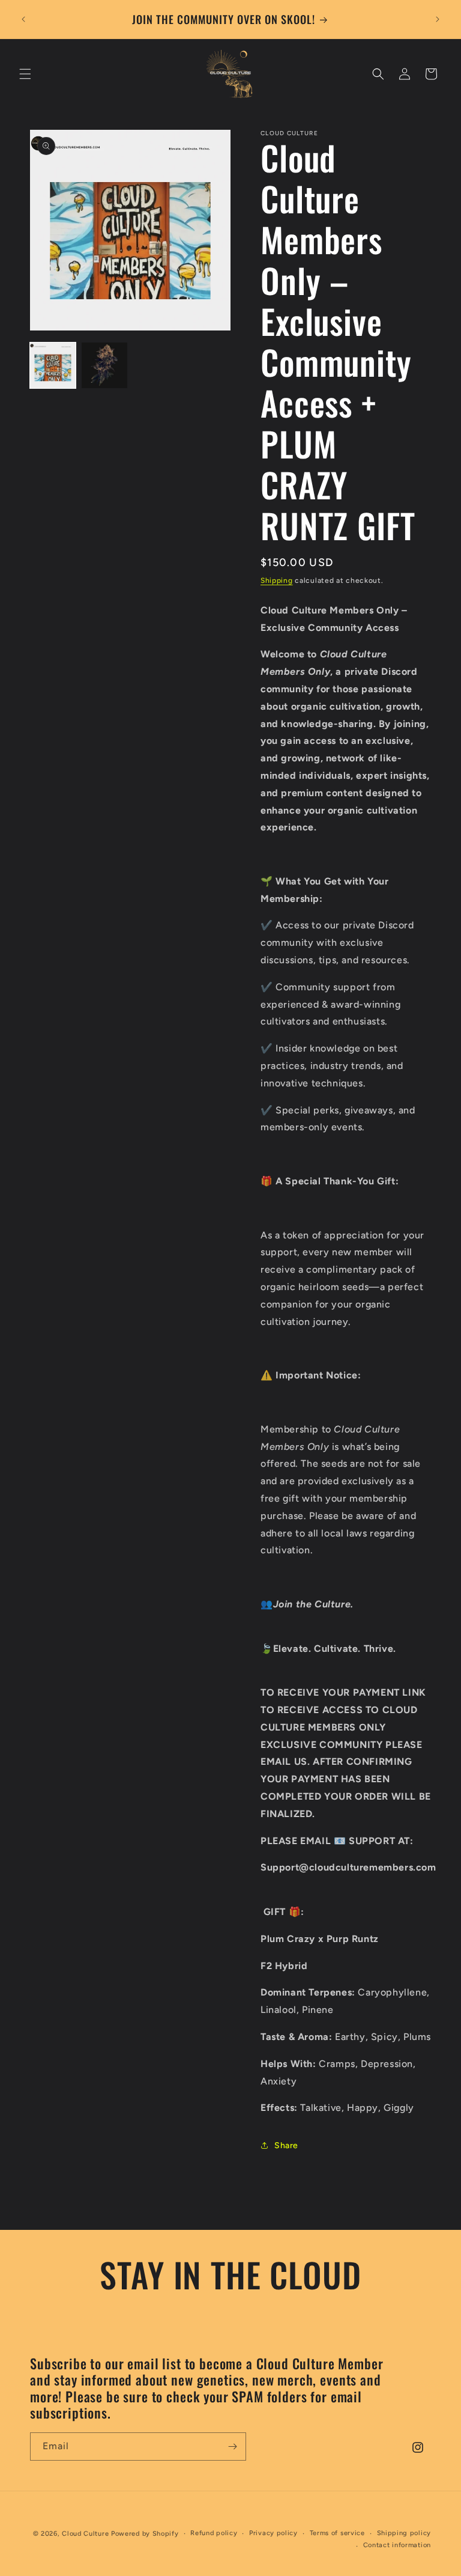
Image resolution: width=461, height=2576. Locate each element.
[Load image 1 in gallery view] (53, 365)
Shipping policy (404, 2533)
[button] (25, 74)
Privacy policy (273, 2533)
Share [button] (286, 2145)
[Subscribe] (232, 2447)
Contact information (397, 2545)
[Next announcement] (438, 19)
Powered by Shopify (145, 2534)
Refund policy (214, 2533)
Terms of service (337, 2533)
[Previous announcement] (23, 19)
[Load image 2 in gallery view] (104, 365)
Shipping (277, 580)
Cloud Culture (85, 2534)
